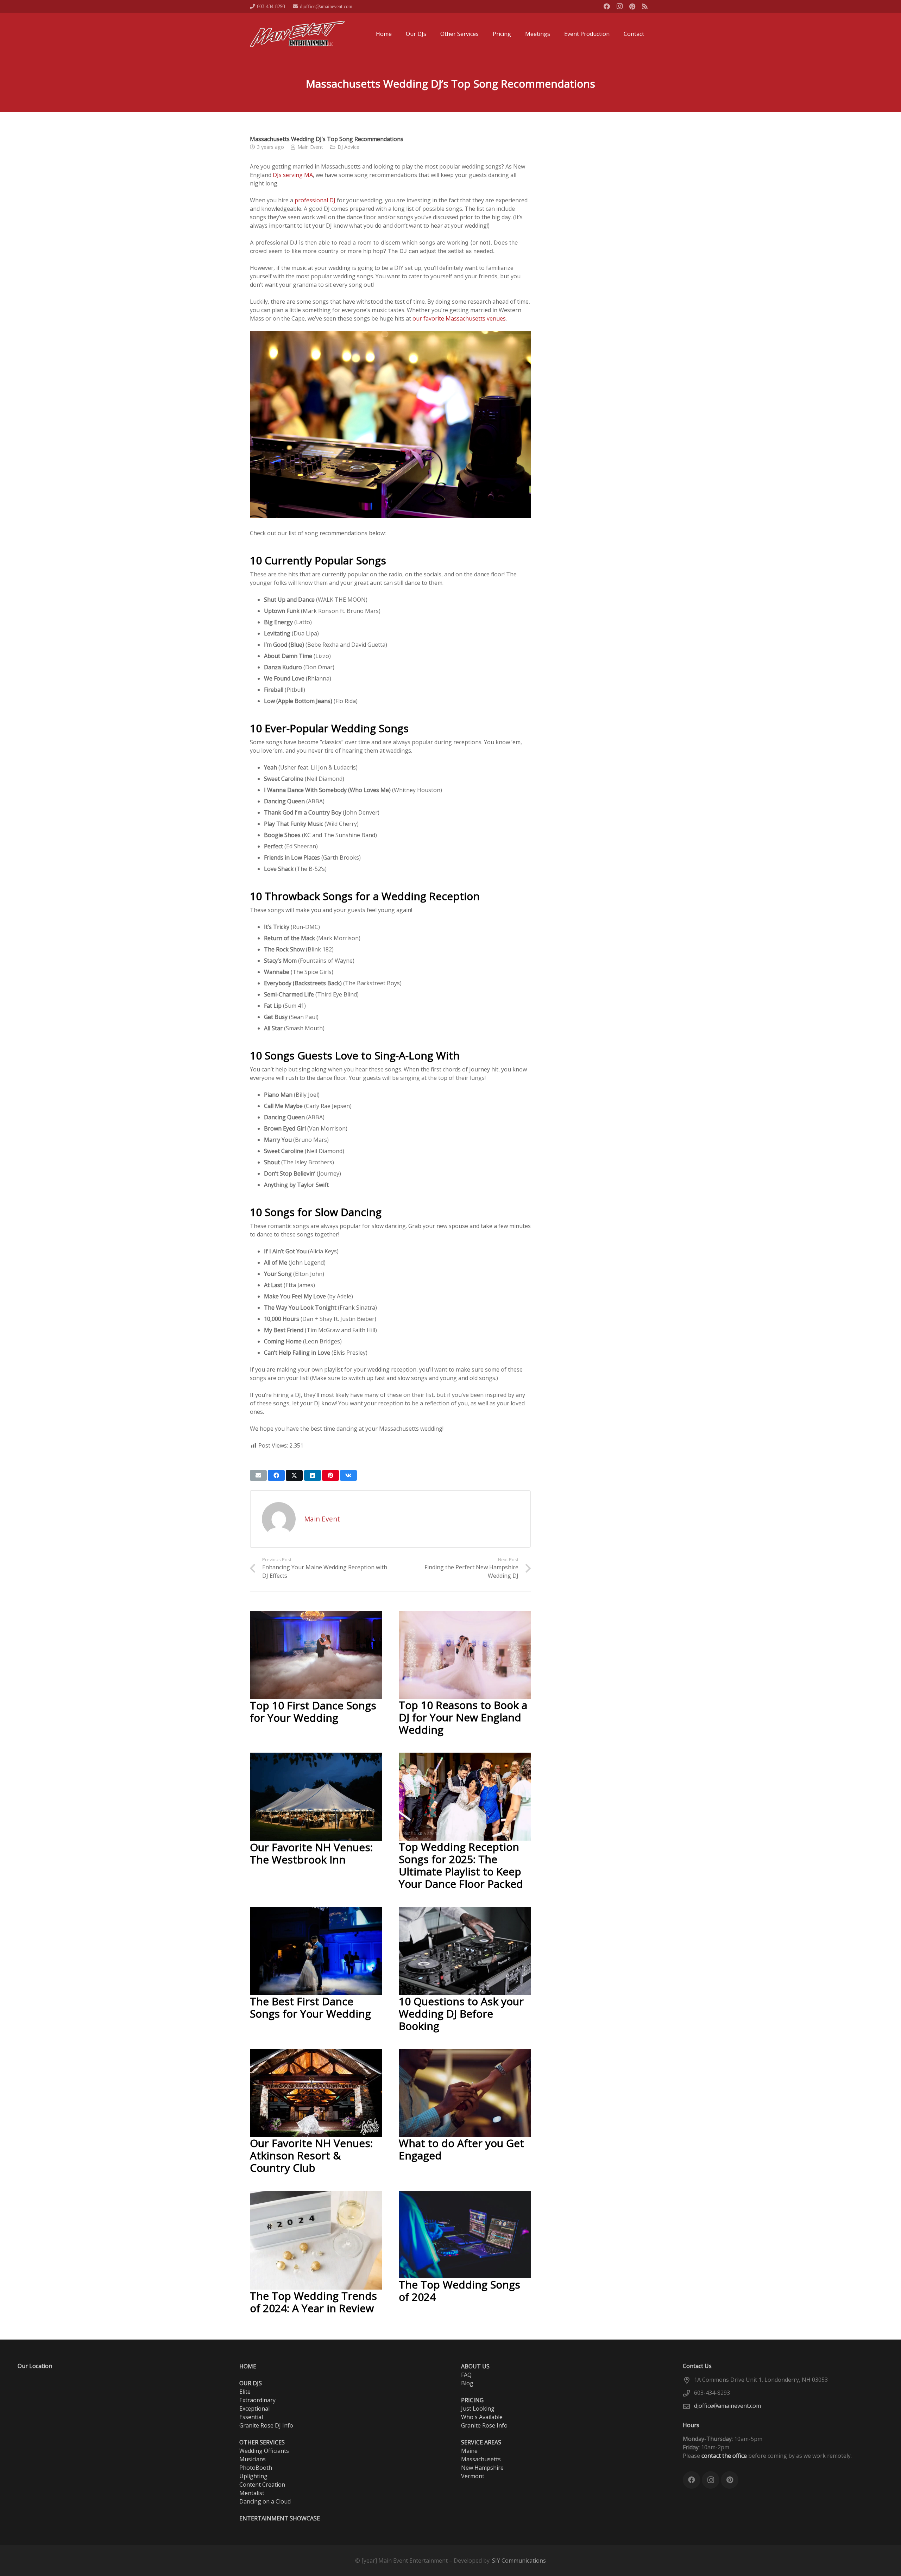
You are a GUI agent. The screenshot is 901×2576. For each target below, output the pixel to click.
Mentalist (252, 2493)
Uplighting (253, 2476)
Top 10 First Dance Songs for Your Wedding (313, 1711)
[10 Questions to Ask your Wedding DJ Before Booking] (465, 1911)
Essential (251, 2417)
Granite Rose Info (484, 2425)
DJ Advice (348, 147)
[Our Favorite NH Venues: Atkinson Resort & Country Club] (316, 2053)
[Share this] (276, 1475)
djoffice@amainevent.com (727, 2406)
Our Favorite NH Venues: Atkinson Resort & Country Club (311, 2155)
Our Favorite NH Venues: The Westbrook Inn (311, 1853)
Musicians (253, 2459)
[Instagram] (619, 6)
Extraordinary (257, 2400)
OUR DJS (251, 2383)
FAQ (466, 2375)
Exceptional (254, 2409)
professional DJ (315, 200)
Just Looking (478, 2409)
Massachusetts (481, 2459)
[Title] (645, 6)
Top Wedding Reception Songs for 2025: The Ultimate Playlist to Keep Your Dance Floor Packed (461, 1865)
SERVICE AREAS (481, 2442)
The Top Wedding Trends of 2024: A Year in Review (313, 2302)
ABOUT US (475, 2366)
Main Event (310, 147)
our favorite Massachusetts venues (459, 318)
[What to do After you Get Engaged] (465, 2053)
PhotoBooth (256, 2468)
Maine (469, 2451)
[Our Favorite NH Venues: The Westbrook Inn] (316, 1757)
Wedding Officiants (264, 2451)
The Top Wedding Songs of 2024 (459, 2291)
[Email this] (258, 1475)
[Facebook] (607, 6)
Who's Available (482, 2417)
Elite (245, 2392)
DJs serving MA (293, 175)
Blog (467, 2383)
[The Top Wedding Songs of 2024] (465, 2195)
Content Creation (262, 2485)
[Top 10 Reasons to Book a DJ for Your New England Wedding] (465, 1615)
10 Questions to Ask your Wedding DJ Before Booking (461, 2014)
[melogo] (297, 34)
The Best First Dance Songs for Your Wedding (310, 2007)
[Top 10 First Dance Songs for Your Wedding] (316, 1615)
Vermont (473, 2476)
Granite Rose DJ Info (266, 2425)
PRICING (472, 2400)
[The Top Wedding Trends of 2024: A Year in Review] (316, 2195)
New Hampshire (482, 2468)
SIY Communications (519, 2561)
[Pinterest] (632, 6)
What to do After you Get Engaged (461, 2149)
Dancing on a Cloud (265, 2501)
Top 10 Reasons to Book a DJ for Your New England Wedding (463, 1717)
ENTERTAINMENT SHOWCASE (280, 2518)
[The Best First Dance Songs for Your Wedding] (316, 1911)
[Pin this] (330, 1475)
